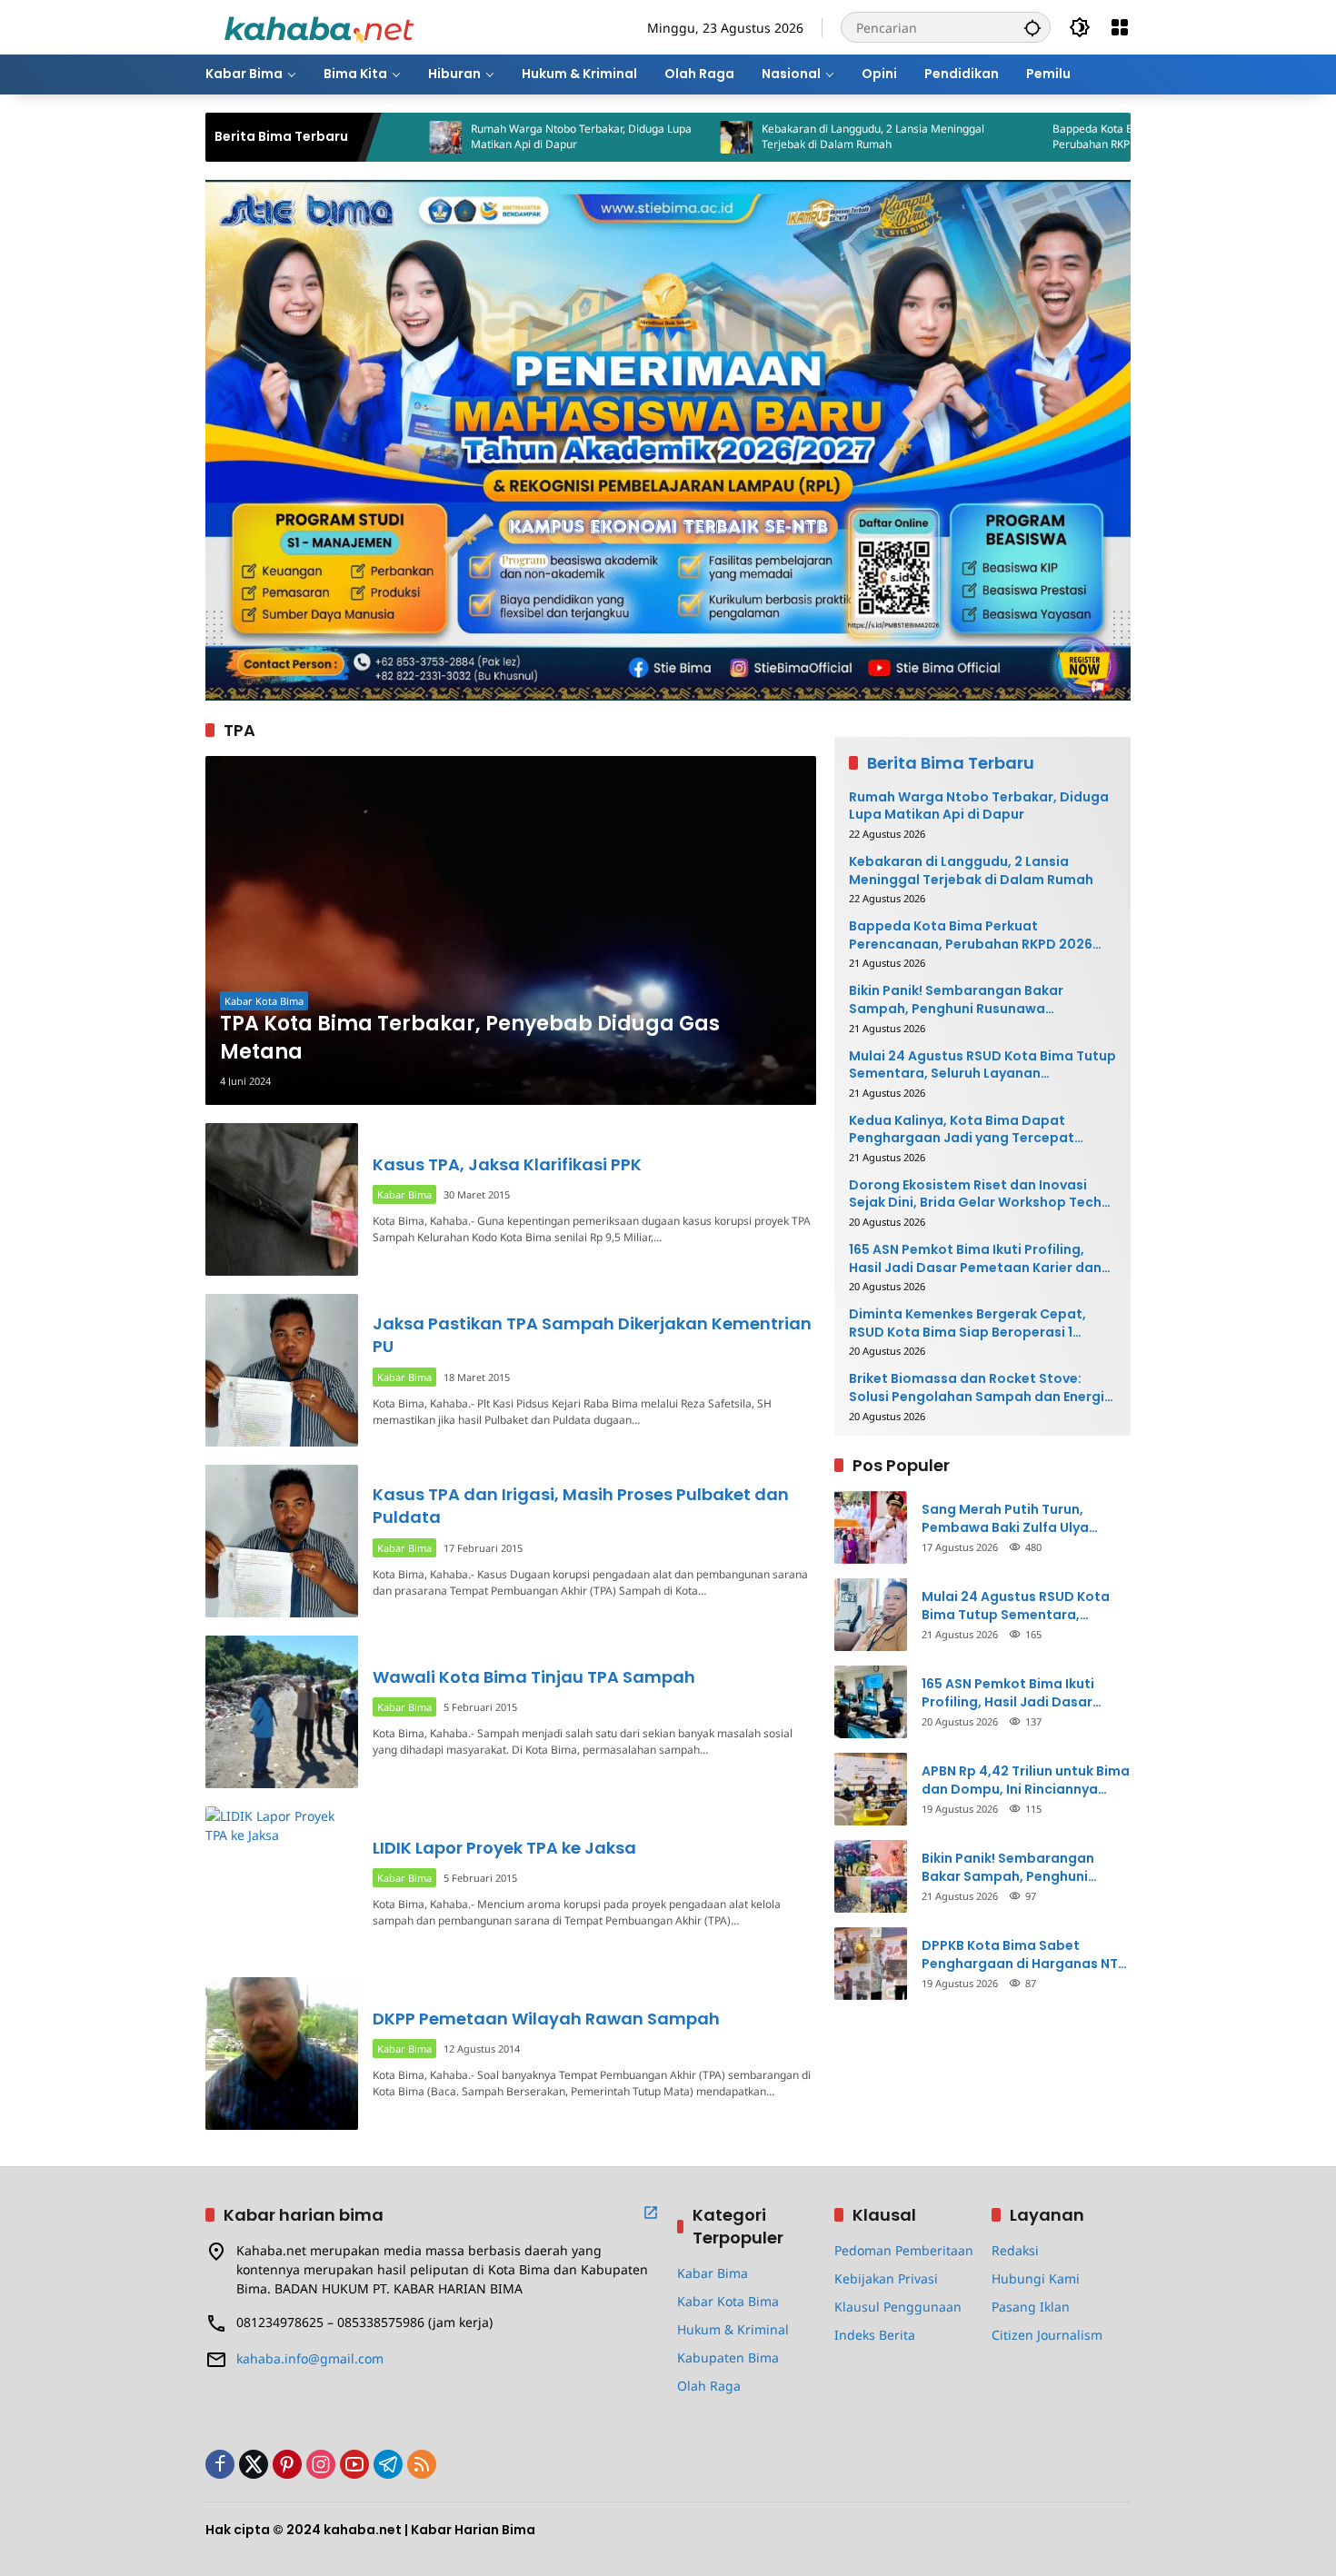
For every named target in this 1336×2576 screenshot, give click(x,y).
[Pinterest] (287, 2464)
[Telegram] (388, 2464)
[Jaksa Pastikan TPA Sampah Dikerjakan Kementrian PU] (282, 1370)
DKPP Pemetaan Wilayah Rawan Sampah (546, 2019)
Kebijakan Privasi (886, 2278)
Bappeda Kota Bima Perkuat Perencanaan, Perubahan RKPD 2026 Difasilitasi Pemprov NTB (1057, 137)
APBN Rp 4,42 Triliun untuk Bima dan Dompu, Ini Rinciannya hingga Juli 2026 (1026, 1780)
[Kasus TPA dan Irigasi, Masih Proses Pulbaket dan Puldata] (282, 1541)
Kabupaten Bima (728, 2357)
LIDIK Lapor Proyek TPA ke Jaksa (504, 1848)
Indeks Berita (875, 2335)
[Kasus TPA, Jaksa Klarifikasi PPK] (282, 1199)
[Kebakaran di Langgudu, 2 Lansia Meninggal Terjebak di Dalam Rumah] (632, 137)
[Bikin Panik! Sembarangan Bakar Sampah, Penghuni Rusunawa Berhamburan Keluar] (871, 1876)
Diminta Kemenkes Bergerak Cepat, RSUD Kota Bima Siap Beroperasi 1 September (967, 1323)
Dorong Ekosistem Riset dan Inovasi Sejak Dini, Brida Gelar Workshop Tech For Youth (975, 1194)
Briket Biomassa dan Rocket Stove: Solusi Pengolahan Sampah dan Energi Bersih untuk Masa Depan (977, 1389)
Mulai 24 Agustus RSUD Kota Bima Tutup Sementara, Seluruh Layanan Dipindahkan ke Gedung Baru (982, 1065)
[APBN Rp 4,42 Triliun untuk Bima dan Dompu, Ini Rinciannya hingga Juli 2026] (871, 1789)
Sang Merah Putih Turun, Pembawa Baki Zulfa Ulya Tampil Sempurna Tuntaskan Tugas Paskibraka (1018, 1519)
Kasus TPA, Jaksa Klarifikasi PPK (507, 1164)
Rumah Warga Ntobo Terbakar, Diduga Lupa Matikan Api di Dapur (477, 137)
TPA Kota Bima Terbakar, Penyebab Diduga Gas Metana (470, 1038)
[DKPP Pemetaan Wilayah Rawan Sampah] (282, 2054)
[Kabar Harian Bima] (319, 26)
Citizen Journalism (1047, 2335)
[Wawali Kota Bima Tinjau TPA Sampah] (282, 1712)
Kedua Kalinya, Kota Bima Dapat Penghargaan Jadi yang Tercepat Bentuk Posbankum (962, 1130)
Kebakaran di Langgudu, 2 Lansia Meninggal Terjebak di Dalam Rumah (768, 137)
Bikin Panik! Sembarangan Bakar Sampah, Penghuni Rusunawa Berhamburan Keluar (956, 1000)
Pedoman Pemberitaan (904, 2250)
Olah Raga (709, 2386)
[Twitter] (254, 2464)
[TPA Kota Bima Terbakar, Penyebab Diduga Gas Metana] (511, 930)
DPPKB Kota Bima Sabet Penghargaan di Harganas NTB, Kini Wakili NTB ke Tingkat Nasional (1026, 1955)
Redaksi (1015, 2250)
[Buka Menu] (1120, 27)
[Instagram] (321, 2464)
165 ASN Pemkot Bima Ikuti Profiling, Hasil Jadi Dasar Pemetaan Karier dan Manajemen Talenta (975, 1259)
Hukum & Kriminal (733, 2329)
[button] (1032, 27)
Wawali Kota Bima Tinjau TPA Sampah (534, 1677)
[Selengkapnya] (651, 2213)
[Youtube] (354, 2464)
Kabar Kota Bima (264, 1001)
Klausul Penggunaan (898, 2307)
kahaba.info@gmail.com (310, 2358)
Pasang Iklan (1031, 2307)
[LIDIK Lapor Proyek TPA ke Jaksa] (282, 1883)
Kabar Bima (404, 1194)
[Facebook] (220, 2464)
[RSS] (422, 2464)
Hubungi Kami (1036, 2278)
